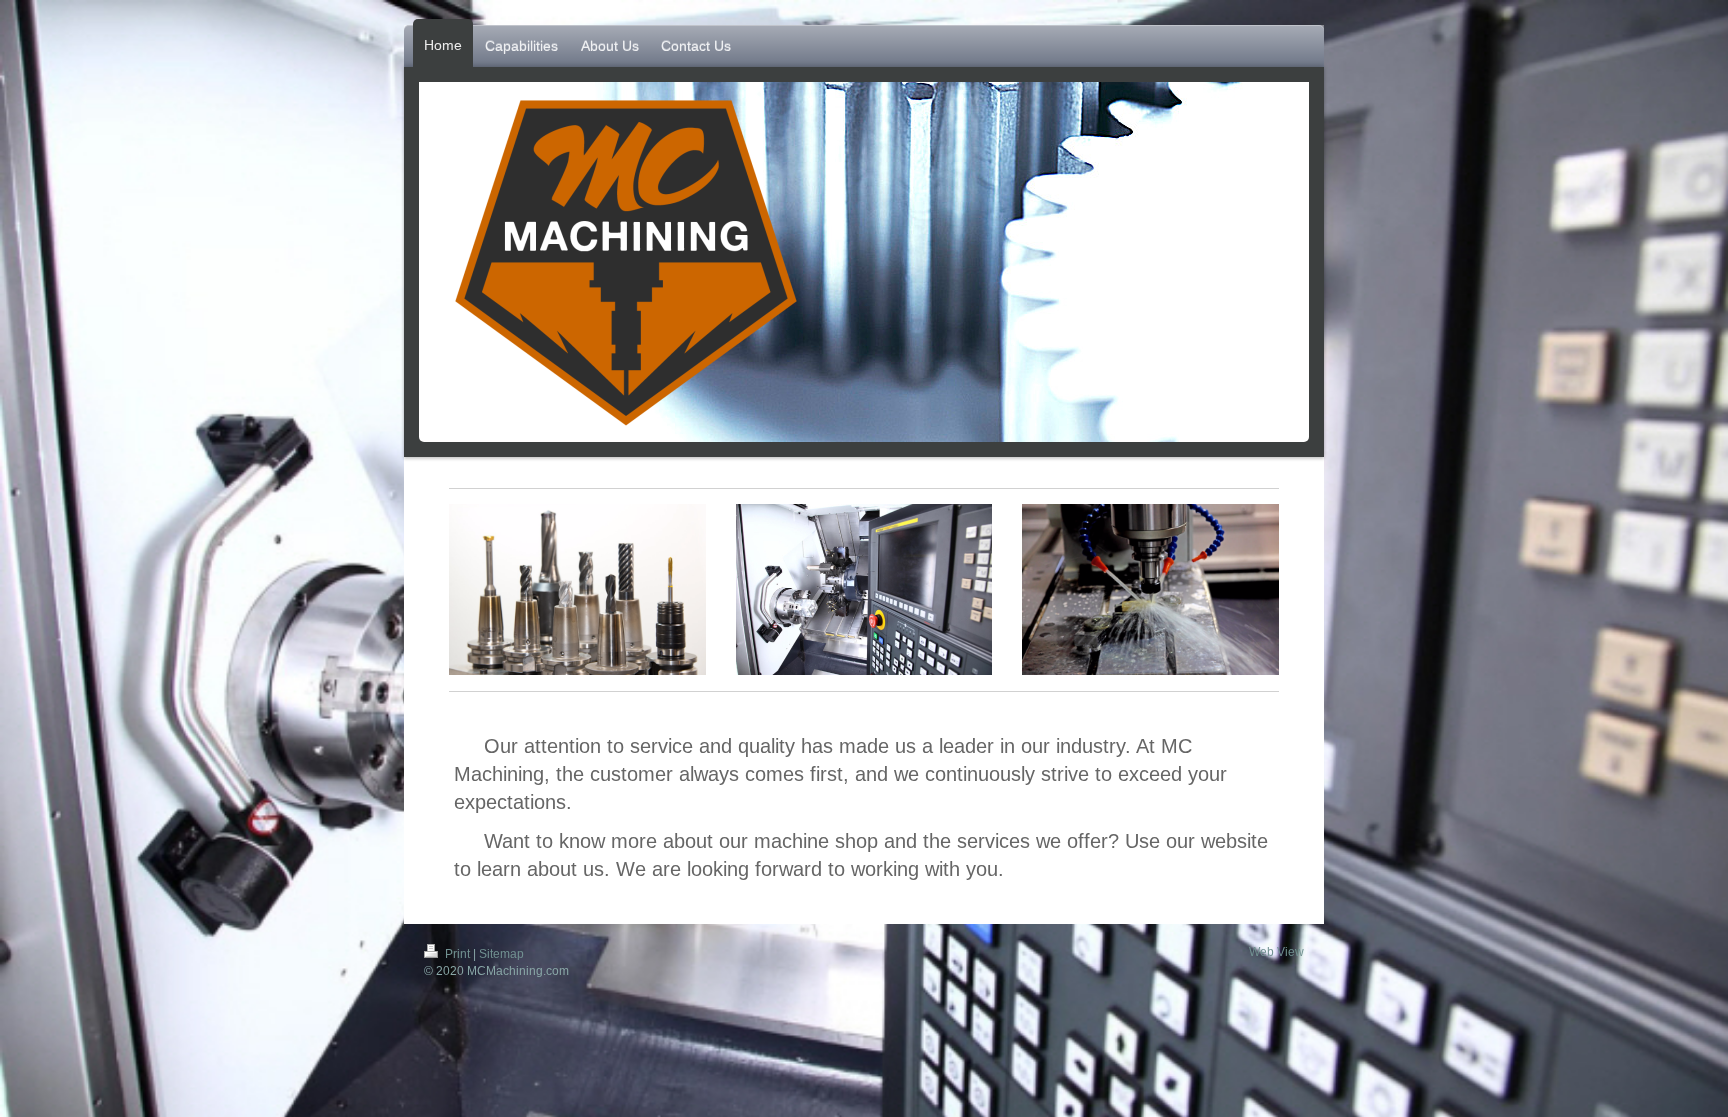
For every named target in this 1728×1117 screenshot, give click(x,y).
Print (457, 954)
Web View (1276, 952)
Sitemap (501, 954)
